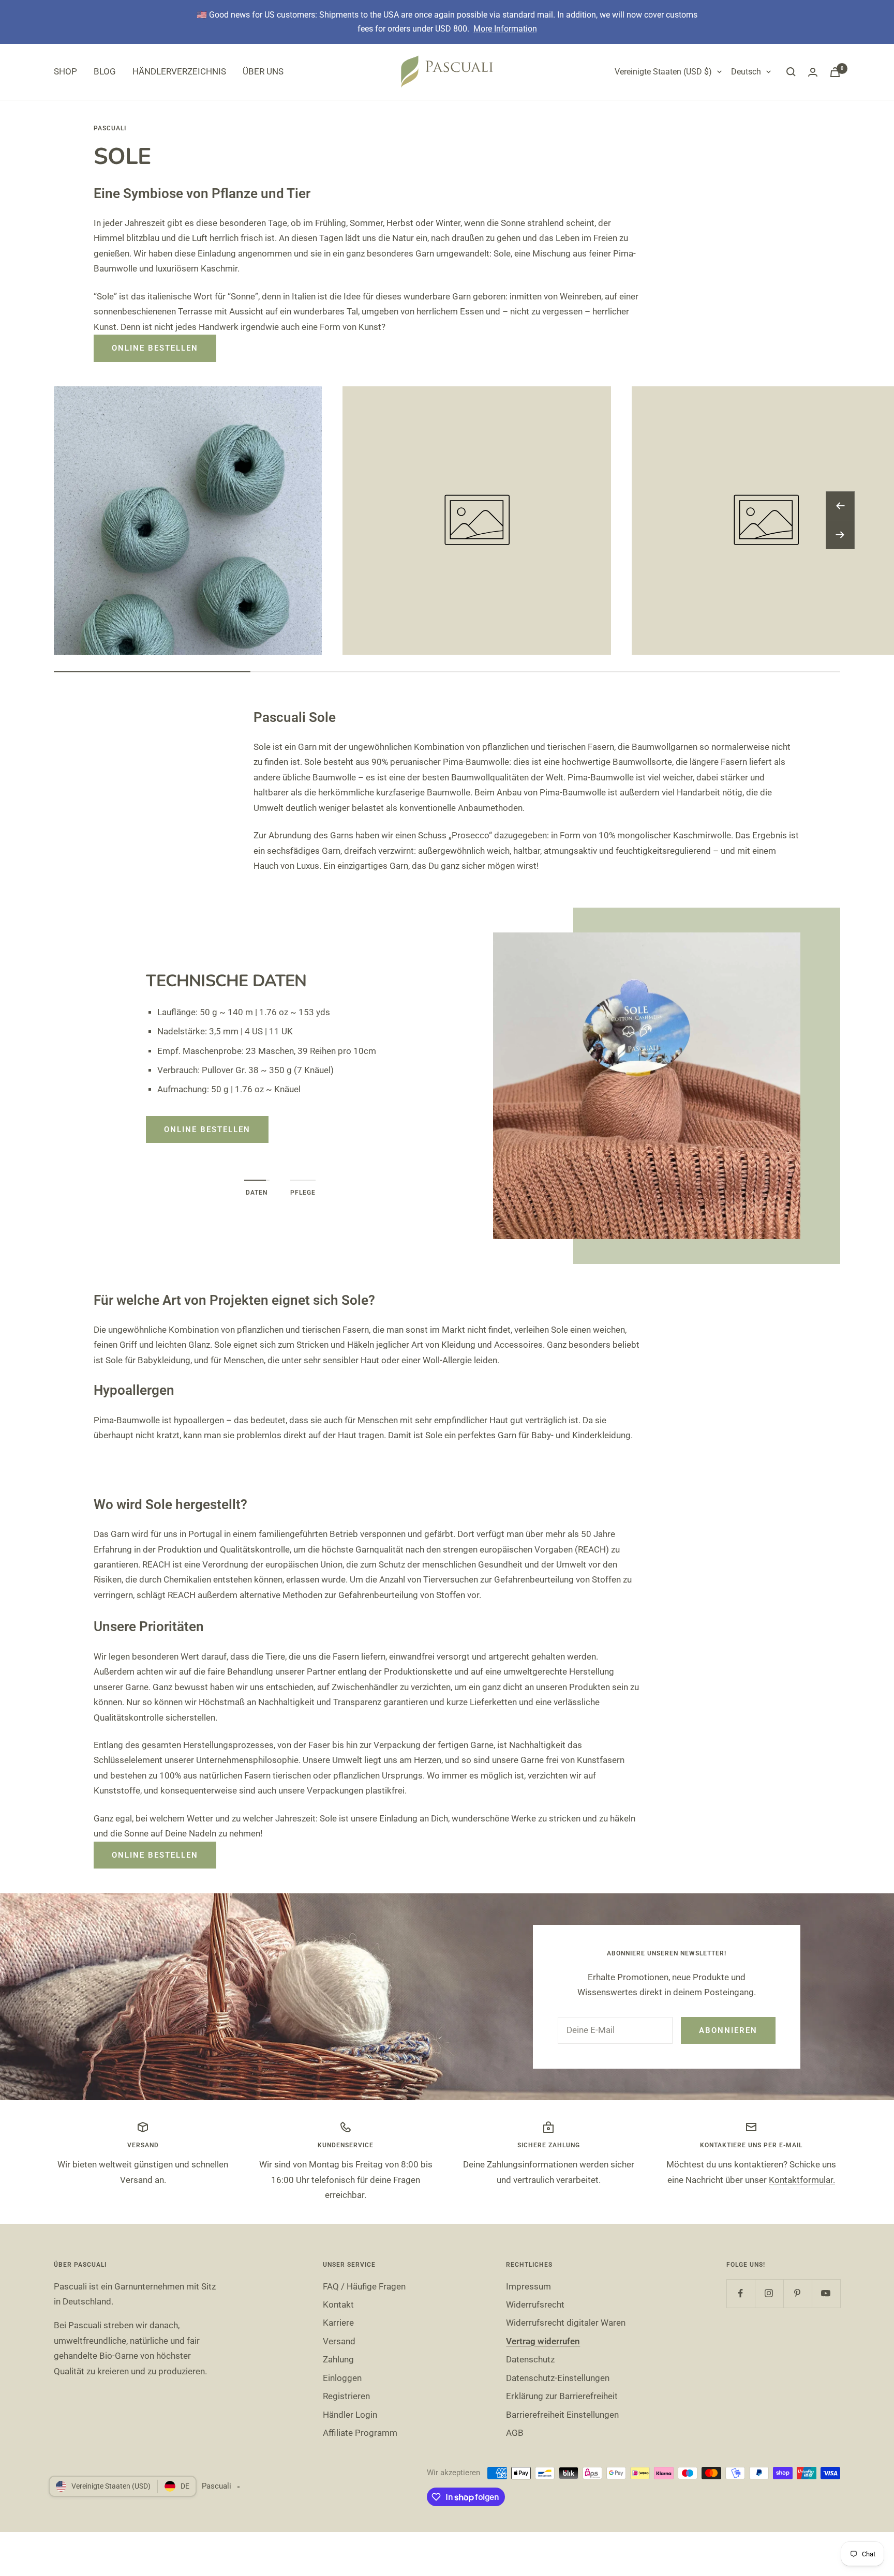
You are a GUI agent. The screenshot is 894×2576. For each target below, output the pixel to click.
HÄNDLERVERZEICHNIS (179, 71)
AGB (515, 2433)
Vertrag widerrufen (543, 2341)
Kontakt (338, 2304)
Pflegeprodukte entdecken (233, 1141)
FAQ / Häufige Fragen (364, 2286)
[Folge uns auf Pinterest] (798, 2293)
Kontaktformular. (802, 2180)
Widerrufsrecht (535, 2304)
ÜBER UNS (263, 71)
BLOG (105, 71)
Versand (339, 2341)
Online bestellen (155, 348)
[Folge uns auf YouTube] (826, 2293)
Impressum (528, 2286)
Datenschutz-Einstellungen (558, 2378)
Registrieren (346, 2396)
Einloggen (342, 2378)
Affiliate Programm (360, 2433)
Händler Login (350, 2415)
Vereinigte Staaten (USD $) (663, 72)
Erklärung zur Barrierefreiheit (562, 2396)
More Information (505, 29)
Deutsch (746, 72)
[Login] (813, 72)
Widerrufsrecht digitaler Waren (566, 2323)
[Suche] (791, 72)
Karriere (338, 2323)
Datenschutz (530, 2359)
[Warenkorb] (835, 72)
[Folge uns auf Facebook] (741, 2293)
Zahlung (338, 2359)
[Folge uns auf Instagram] (769, 2293)
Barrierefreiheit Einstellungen (562, 2415)
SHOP (65, 71)
